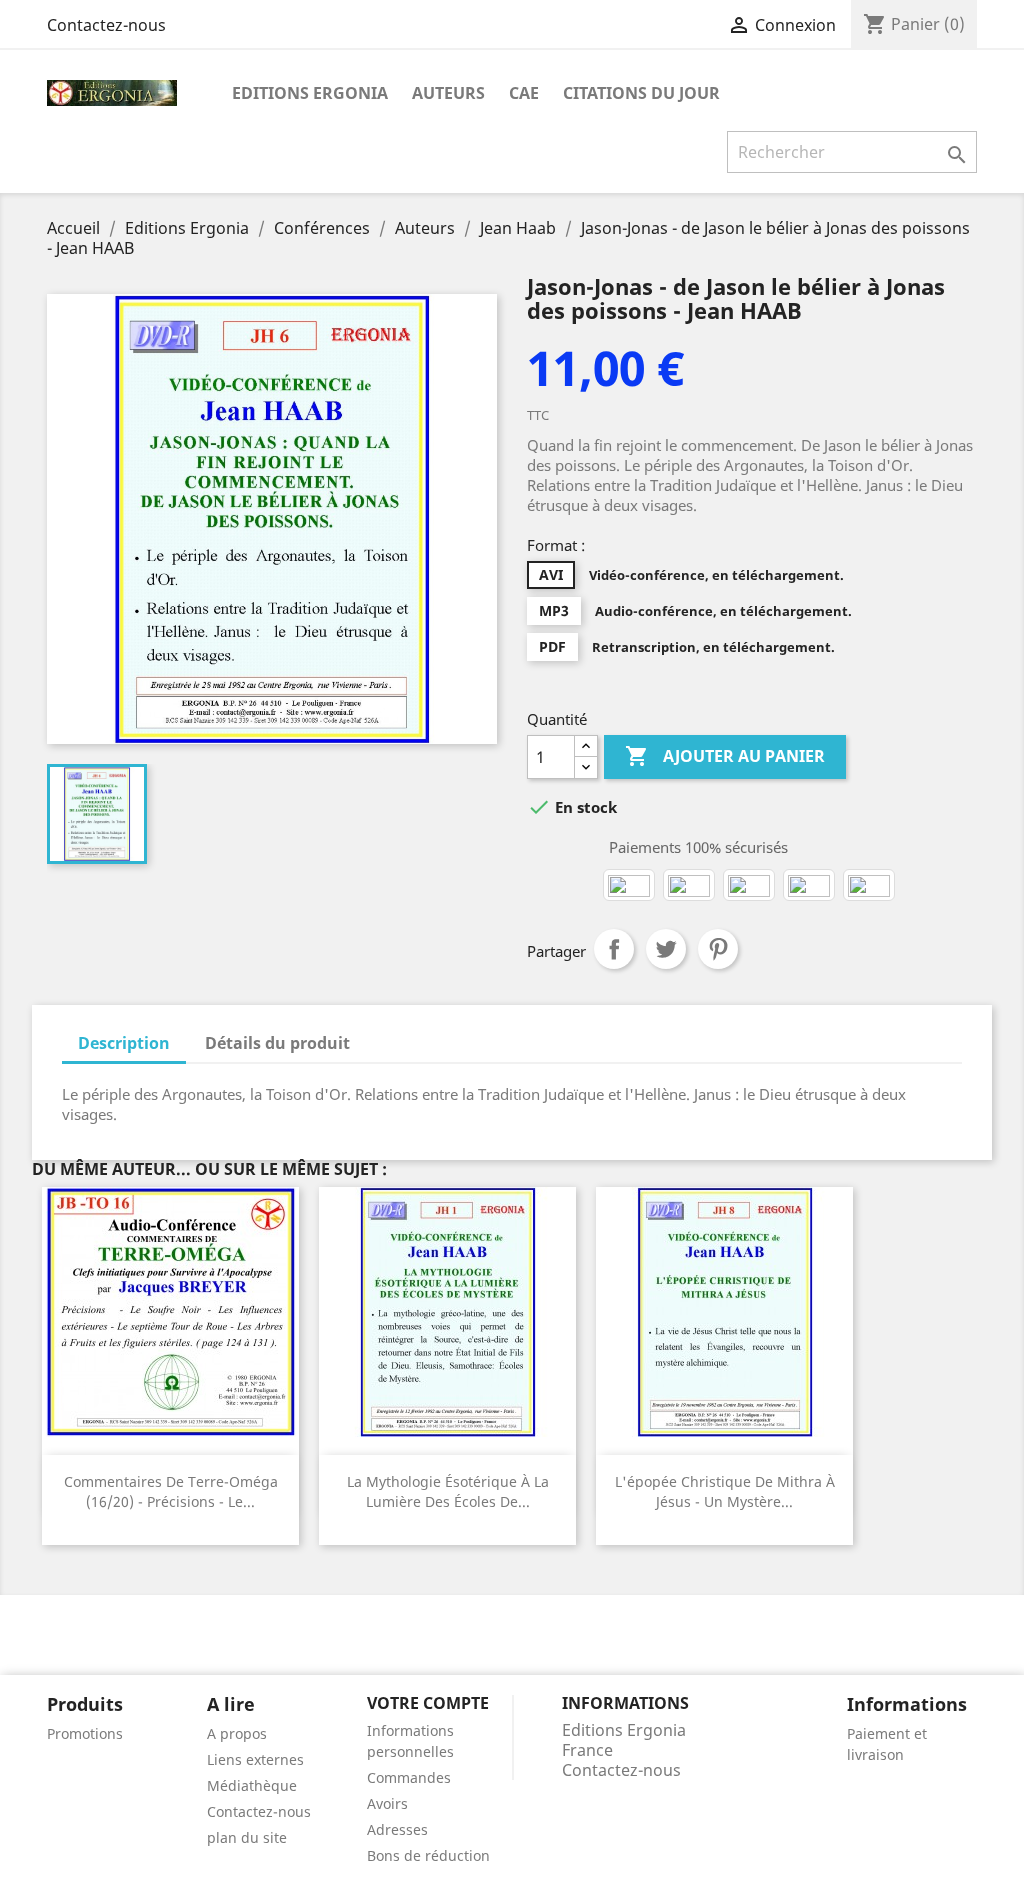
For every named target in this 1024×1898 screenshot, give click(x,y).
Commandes (409, 1777)
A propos (237, 1733)
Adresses (397, 1829)
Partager (614, 949)
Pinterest (718, 949)
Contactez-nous (106, 25)
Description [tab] (124, 1043)
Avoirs (387, 1803)
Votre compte (428, 1703)
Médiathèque (252, 1785)
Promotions (85, 1733)
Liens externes (255, 1759)
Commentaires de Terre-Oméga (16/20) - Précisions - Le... (171, 1491)
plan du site (247, 1837)
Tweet (666, 949)
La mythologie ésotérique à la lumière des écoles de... (448, 1491)
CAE (524, 93)
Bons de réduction (428, 1855)
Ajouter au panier (725, 756)
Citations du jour (641, 93)
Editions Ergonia (310, 93)
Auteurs (448, 93)
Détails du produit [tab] (277, 1043)
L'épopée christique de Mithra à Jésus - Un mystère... (725, 1491)
